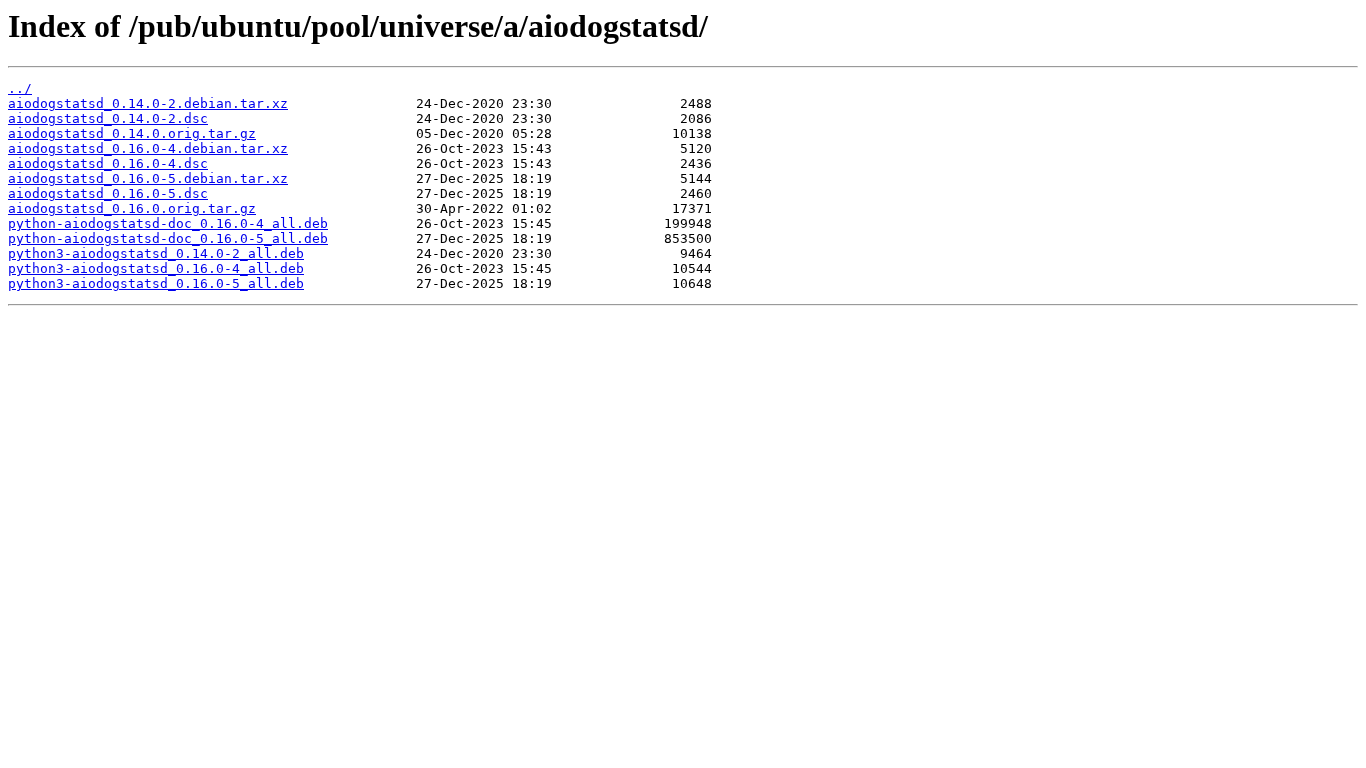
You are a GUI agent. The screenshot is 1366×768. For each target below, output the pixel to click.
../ (20, 88)
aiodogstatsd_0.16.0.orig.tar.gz (132, 208)
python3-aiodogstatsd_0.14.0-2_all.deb (156, 253)
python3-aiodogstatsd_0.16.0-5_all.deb (156, 283)
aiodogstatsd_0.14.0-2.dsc (108, 118)
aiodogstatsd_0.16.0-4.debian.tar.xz (148, 148)
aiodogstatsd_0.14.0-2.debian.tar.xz (148, 103)
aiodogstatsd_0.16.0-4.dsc (108, 163)
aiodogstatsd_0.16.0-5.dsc (108, 193)
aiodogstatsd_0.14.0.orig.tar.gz (132, 133)
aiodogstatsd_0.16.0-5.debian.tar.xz (148, 178)
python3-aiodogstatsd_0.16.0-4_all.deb (156, 268)
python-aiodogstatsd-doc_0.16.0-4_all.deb (168, 223)
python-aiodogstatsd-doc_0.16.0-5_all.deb (168, 238)
